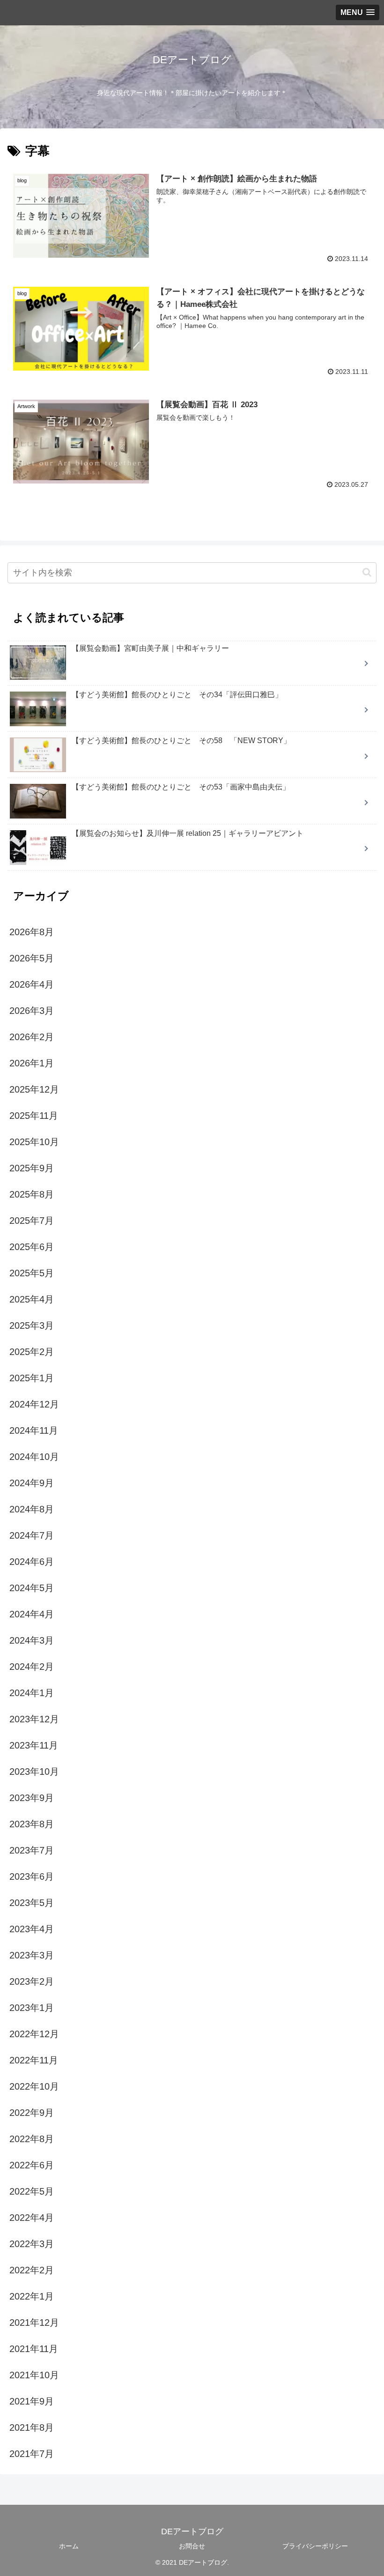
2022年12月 (34, 2034)
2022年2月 (32, 2270)
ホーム (69, 2546)
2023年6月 (32, 1876)
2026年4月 (32, 984)
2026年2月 (32, 1037)
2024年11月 (34, 1430)
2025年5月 (32, 1273)
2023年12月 (34, 1719)
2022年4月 (32, 2218)
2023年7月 (32, 1850)
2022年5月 (32, 2191)
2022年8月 (32, 2139)
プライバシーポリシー (315, 2546)
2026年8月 (32, 932)
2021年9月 (32, 2401)
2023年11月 (34, 1745)
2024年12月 (34, 1404)
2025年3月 (32, 1325)
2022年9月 (32, 2113)
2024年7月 (32, 1535)
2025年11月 (34, 1116)
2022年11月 (34, 2060)
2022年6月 (32, 2165)
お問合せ (192, 2546)
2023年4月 (32, 1929)
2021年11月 (34, 2349)
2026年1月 (32, 1063)
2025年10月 (34, 1142)
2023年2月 (32, 1981)
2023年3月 (32, 1955)
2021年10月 (34, 2375)
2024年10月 (34, 1457)
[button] (367, 572)
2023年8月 (32, 1824)
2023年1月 (32, 2008)
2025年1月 (32, 1378)
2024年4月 (32, 1614)
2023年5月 (32, 1903)
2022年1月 (32, 2296)
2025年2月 (32, 1352)
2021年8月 (32, 2427)
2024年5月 (32, 1588)
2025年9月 (32, 1168)
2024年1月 (32, 1693)
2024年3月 (32, 1640)
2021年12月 (34, 2323)
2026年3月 (32, 1011)
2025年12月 (34, 1089)
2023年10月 (34, 1772)
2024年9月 (32, 1483)
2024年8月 (32, 1509)
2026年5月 (32, 958)
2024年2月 (32, 1667)
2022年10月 (34, 2086)
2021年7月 (32, 2454)
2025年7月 (32, 1221)
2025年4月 (32, 1299)
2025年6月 (32, 1247)
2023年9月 (32, 1798)
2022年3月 (32, 2244)
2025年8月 (32, 1194)
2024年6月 (32, 1562)
